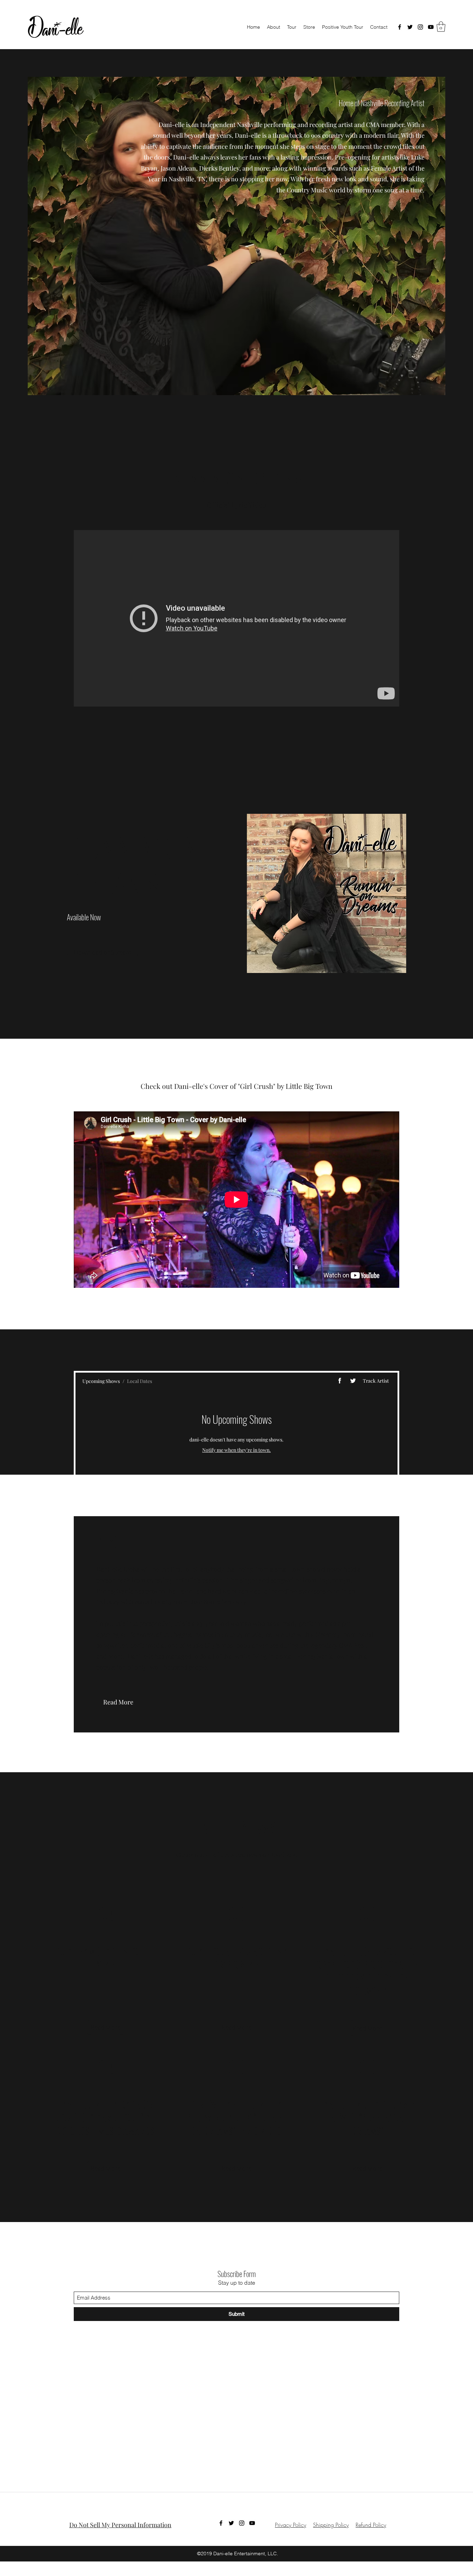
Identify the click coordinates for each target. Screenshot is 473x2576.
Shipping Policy (331, 2525)
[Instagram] (420, 27)
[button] (441, 27)
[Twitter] (410, 27)
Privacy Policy (291, 2525)
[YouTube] (431, 27)
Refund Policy (371, 2525)
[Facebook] (400, 27)
